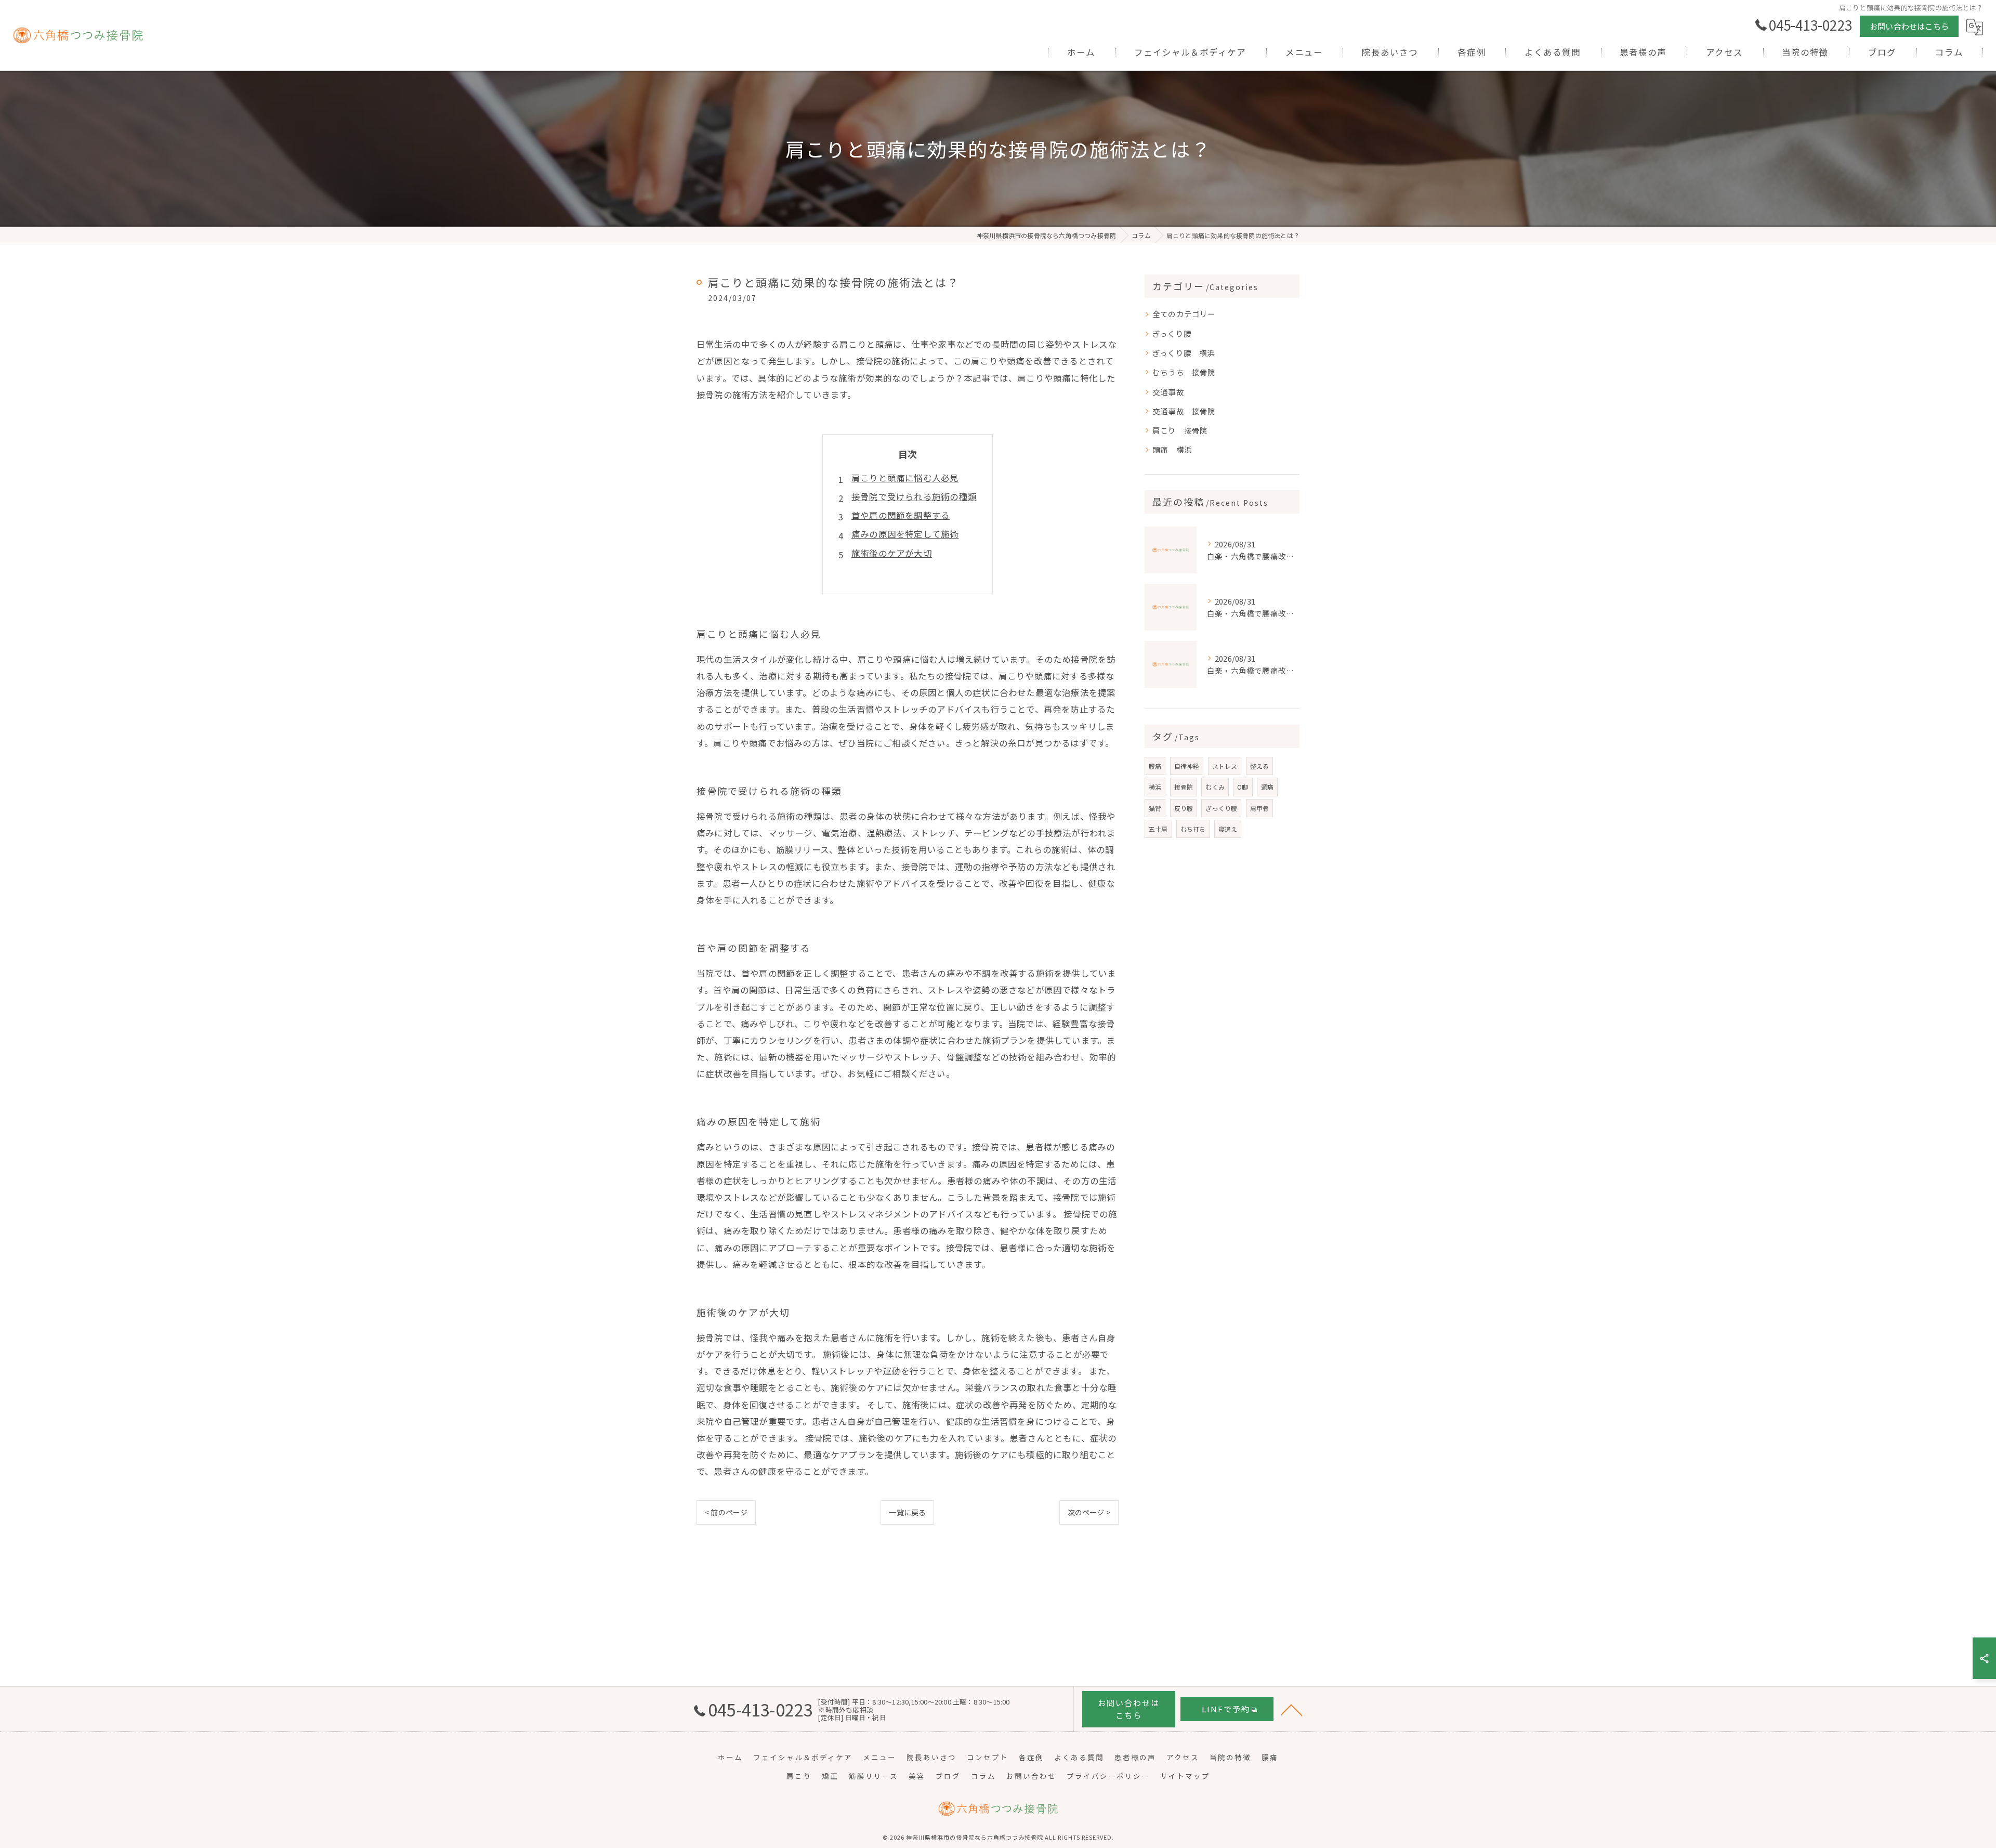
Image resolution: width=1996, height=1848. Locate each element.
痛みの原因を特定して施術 (905, 534)
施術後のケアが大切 (892, 553)
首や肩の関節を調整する (901, 515)
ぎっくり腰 (1176, 333)
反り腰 (1184, 808)
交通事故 (1172, 392)
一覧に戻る (907, 1512)
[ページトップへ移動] (1292, 1709)
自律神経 (1187, 766)
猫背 (1155, 808)
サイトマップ (1185, 1776)
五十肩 (1158, 829)
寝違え (1228, 829)
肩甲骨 (1260, 808)
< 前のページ (726, 1512)
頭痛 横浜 (1172, 449)
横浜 (1155, 787)
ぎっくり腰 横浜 (1184, 353)
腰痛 (1155, 766)
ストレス (1225, 766)
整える (1260, 766)
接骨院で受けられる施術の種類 (914, 496)
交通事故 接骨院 (1184, 411)
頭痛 (1267, 787)
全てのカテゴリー (1184, 314)
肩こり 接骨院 (1180, 430)
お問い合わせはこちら (1909, 26)
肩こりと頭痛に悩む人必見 (905, 478)
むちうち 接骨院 (1184, 372)
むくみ (1215, 787)
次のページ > (1089, 1512)
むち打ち (1193, 829)
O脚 (1243, 787)
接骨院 (1184, 787)
